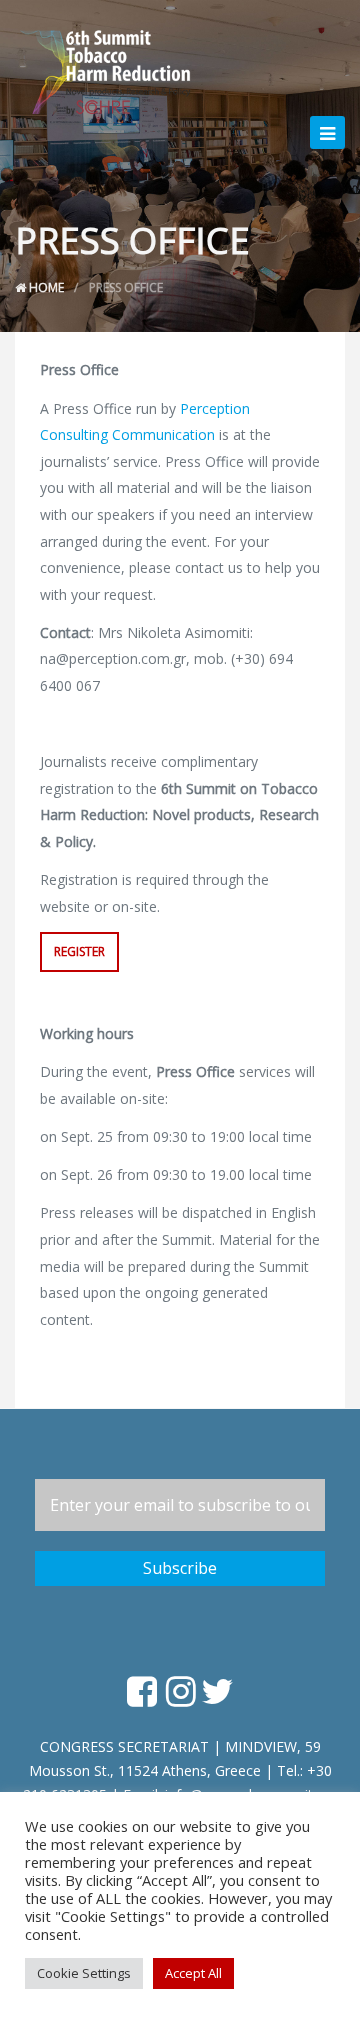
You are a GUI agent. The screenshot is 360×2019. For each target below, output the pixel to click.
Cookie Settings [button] (84, 1973)
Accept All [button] (193, 1973)
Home (45, 287)
